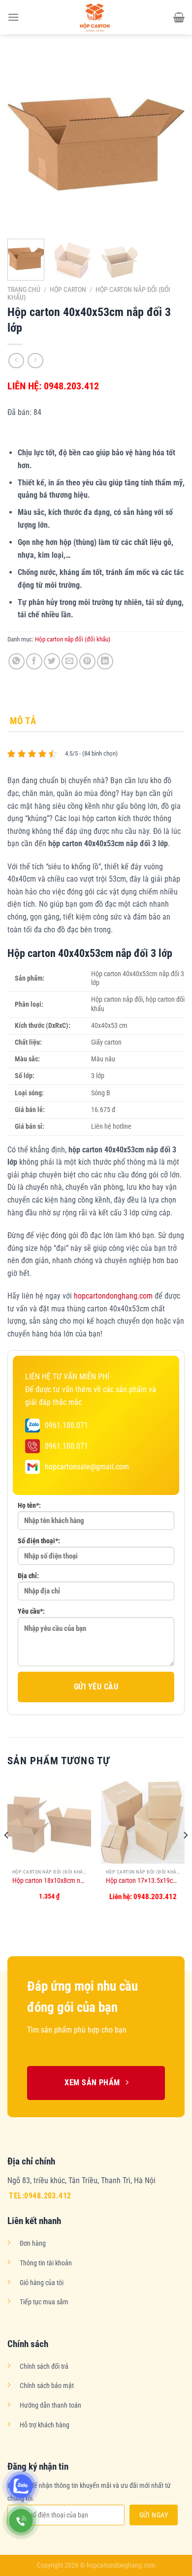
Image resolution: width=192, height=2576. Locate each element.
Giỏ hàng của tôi (42, 2283)
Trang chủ (24, 289)
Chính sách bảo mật (47, 2386)
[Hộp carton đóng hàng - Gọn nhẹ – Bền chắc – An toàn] (96, 17)
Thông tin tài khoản (46, 2263)
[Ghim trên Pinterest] (87, 661)
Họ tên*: (29, 1506)
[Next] (169, 143)
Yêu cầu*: (31, 1611)
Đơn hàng (33, 2243)
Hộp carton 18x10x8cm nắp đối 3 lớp (49, 1880)
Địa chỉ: (28, 1576)
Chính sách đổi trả (44, 2367)
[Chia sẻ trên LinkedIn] (105, 661)
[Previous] (23, 143)
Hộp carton (68, 289)
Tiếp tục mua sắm (44, 2302)
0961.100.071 (66, 1425)
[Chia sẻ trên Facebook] (34, 661)
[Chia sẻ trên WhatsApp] (16, 661)
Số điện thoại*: (39, 1541)
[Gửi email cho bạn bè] (70, 661)
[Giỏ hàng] (179, 17)
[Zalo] (21, 2486)
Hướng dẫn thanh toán (50, 2405)
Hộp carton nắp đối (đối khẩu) (73, 639)
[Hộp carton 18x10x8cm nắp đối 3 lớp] (49, 1822)
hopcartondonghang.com (113, 1296)
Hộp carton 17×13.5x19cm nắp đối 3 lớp (143, 1880)
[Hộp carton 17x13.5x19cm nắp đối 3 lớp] (143, 1822)
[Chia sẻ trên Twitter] (52, 661)
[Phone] (21, 2521)
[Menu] (13, 17)
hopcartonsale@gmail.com (87, 1467)
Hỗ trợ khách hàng (45, 2425)
